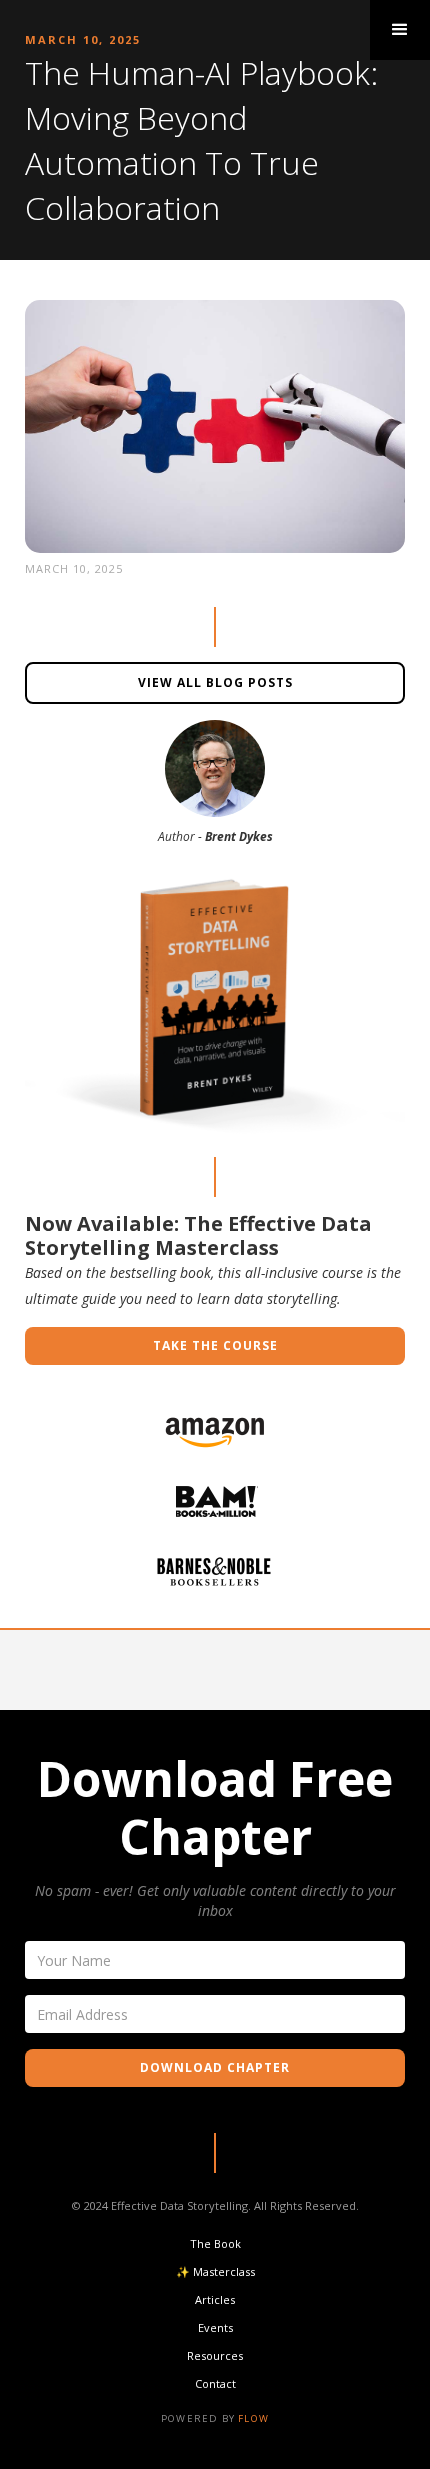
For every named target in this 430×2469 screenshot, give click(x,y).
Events (215, 2327)
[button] (400, 30)
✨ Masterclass (215, 2271)
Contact (215, 2383)
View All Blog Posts (215, 682)
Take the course (215, 1345)
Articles (215, 2299)
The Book (215, 2243)
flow (253, 2418)
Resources (215, 2355)
